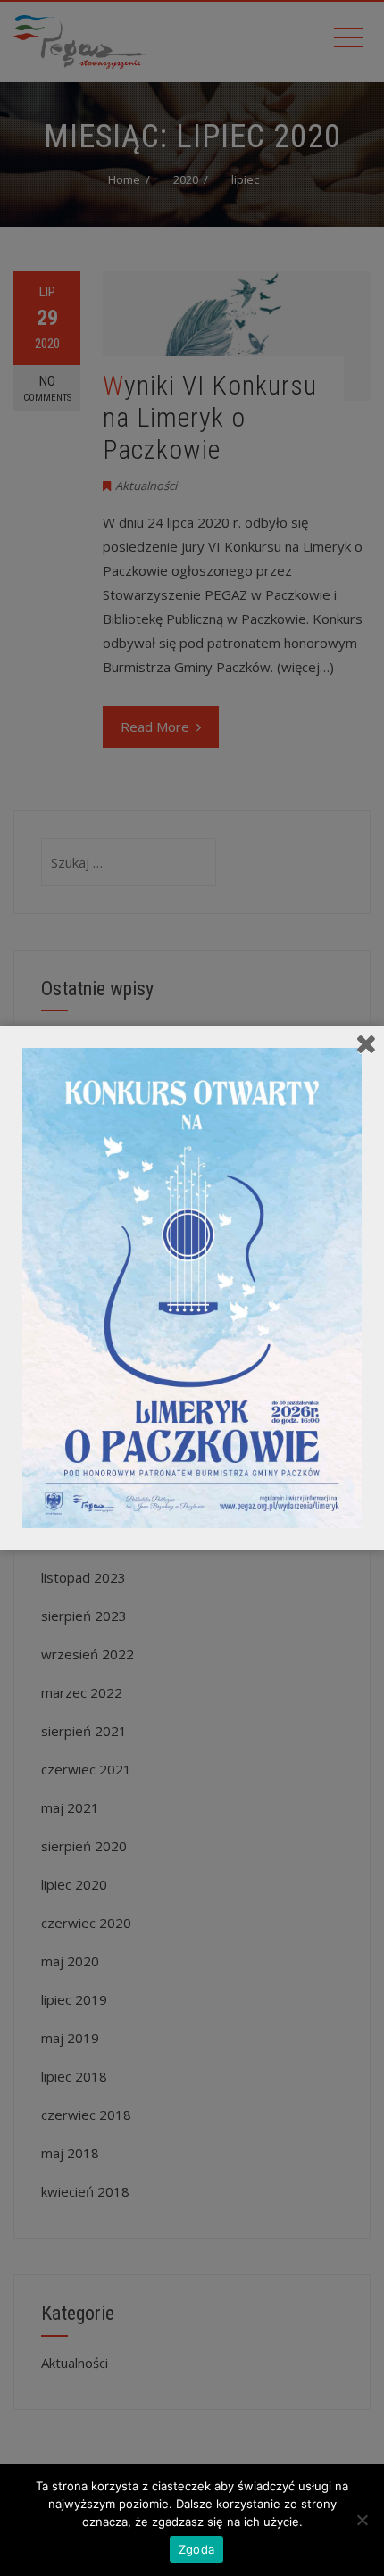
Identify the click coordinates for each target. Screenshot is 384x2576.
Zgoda (196, 2549)
